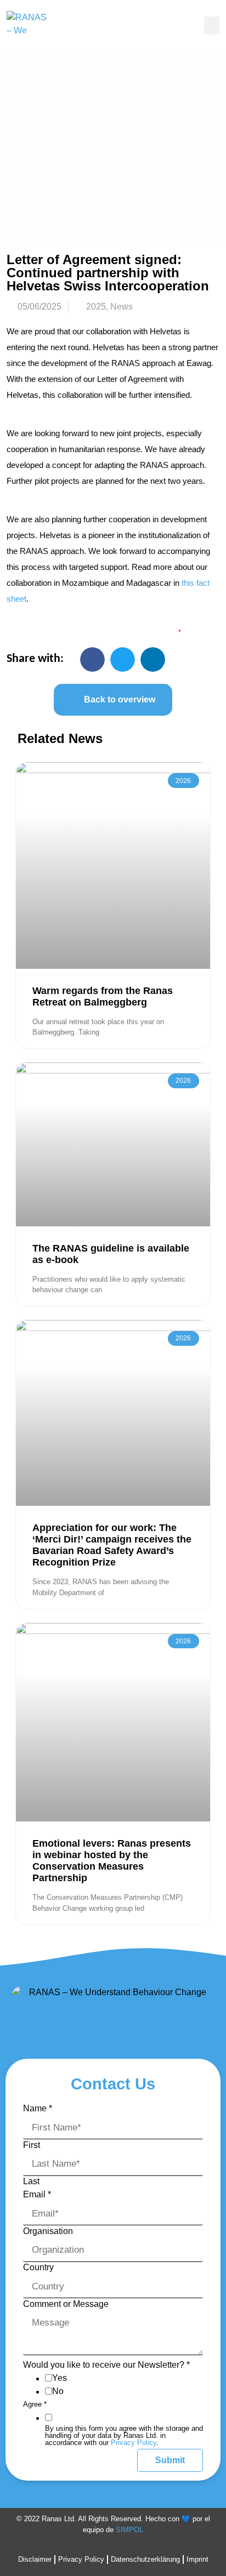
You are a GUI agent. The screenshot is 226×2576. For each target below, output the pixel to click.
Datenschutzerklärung (145, 2559)
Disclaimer (35, 2559)
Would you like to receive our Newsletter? (106, 2365)
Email (37, 2195)
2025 (96, 307)
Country (38, 2267)
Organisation (48, 2231)
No (58, 2391)
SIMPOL (129, 2530)
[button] (212, 25)
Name (38, 2109)
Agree (35, 2404)
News (122, 307)
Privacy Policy (134, 2443)
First (32, 2145)
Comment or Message (66, 2304)
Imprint (197, 2559)
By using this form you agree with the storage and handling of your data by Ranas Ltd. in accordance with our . (124, 2435)
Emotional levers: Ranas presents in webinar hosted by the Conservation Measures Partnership (112, 1861)
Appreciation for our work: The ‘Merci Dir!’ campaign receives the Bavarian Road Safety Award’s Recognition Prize (112, 1545)
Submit (170, 2460)
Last (31, 2181)
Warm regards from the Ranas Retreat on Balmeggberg (103, 996)
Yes (60, 2378)
